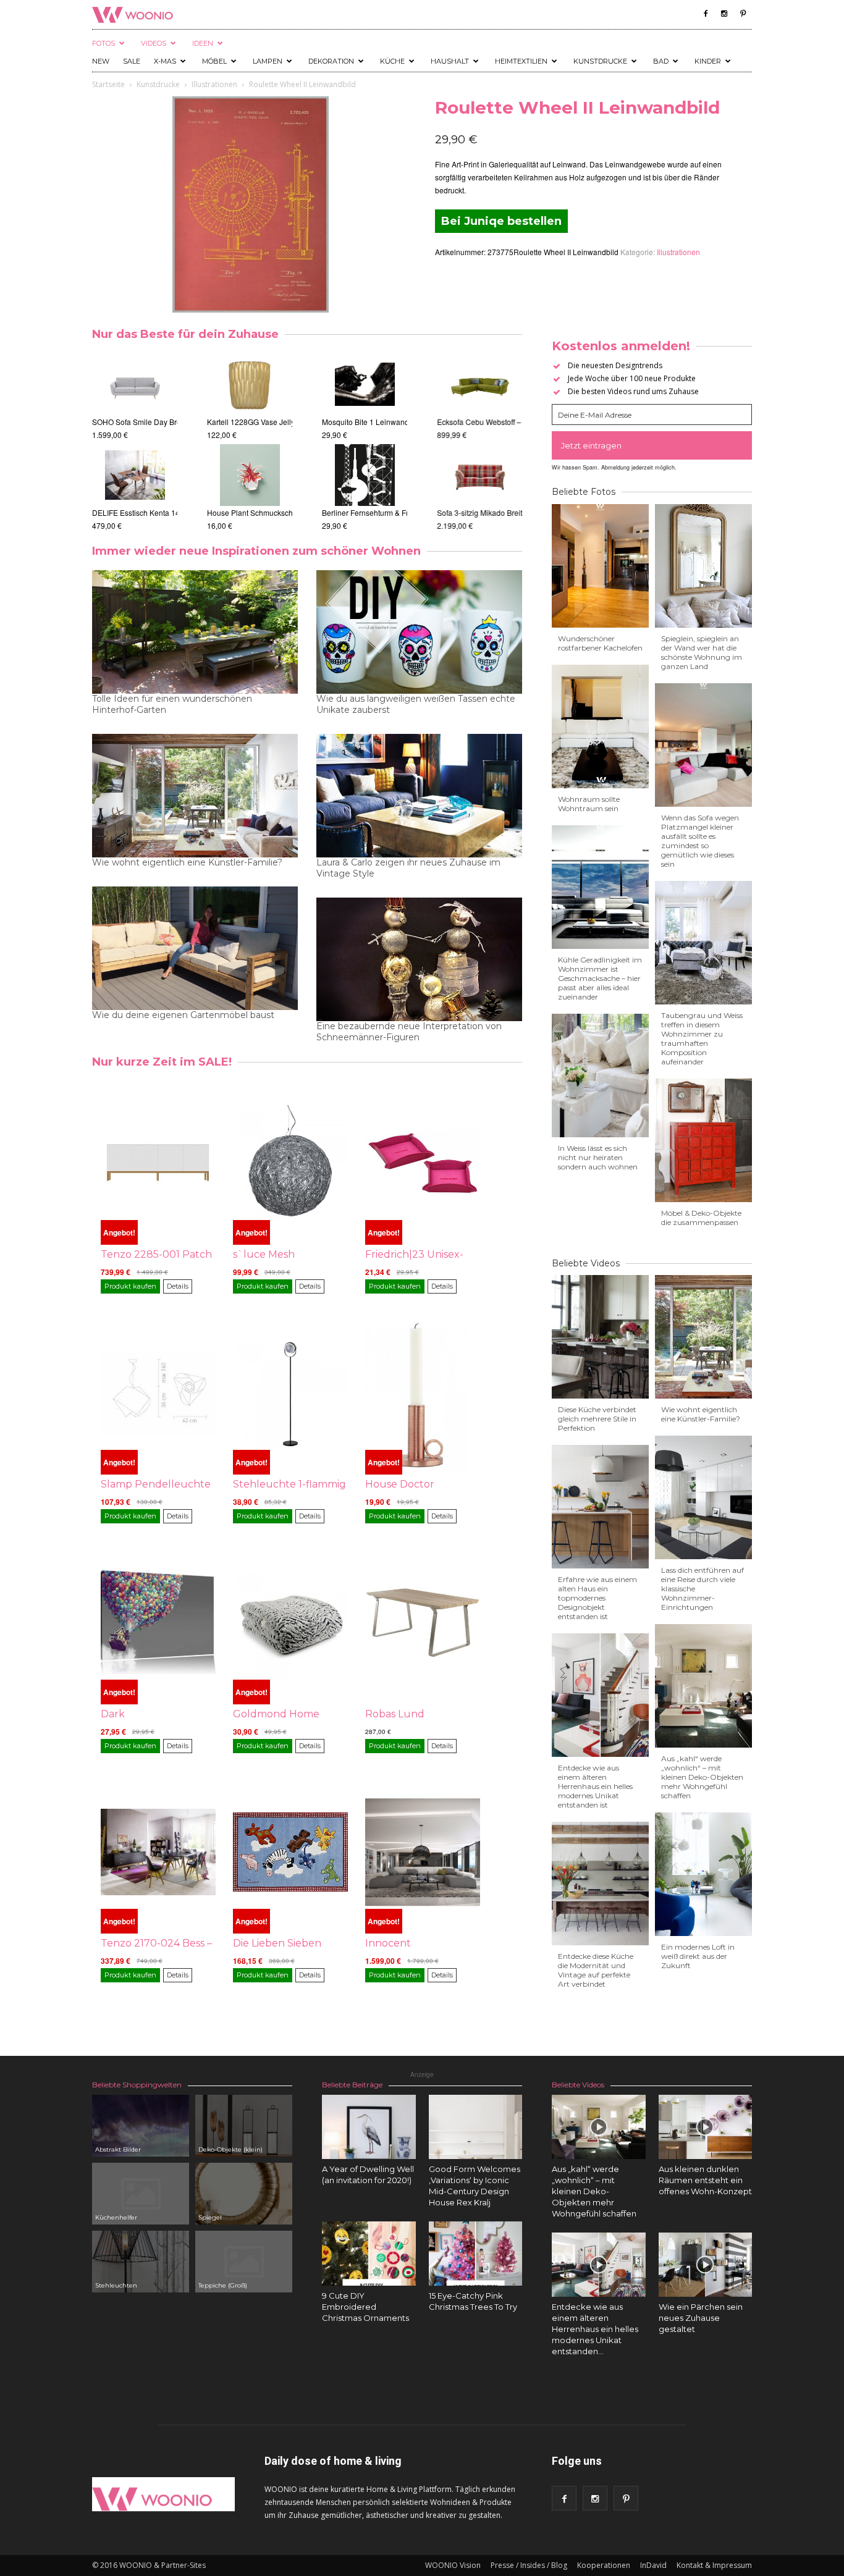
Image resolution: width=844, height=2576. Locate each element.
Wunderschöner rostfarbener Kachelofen (600, 643)
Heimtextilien (521, 61)
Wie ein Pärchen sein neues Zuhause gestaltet (701, 2318)
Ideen (203, 43)
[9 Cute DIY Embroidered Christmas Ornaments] (369, 2254)
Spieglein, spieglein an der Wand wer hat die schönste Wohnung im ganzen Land (702, 652)
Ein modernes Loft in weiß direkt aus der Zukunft (698, 1956)
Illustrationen (214, 84)
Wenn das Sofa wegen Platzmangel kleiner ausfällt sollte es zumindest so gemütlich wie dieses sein (700, 841)
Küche (392, 61)
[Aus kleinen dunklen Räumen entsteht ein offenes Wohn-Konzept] (706, 2127)
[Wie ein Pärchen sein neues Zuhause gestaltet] (706, 2265)
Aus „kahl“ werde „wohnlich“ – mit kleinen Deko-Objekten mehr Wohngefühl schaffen (702, 1777)
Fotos (103, 43)
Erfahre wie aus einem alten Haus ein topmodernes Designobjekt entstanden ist (597, 1598)
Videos (154, 43)
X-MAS (165, 61)
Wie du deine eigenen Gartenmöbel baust (183, 1015)
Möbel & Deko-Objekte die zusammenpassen (701, 1218)
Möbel (214, 61)
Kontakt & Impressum (714, 2565)
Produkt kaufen (130, 1286)
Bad (661, 61)
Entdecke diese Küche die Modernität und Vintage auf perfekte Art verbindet (596, 1970)
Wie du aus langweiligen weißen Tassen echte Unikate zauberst (416, 704)
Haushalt (450, 61)
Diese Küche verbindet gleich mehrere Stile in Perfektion (597, 1419)
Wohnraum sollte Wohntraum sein (589, 804)
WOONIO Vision (453, 2565)
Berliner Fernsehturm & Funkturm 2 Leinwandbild (404, 512)
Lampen (268, 61)
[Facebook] (706, 14)
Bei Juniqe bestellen (501, 221)
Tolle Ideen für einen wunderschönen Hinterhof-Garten (172, 704)
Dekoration (331, 61)
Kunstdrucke (600, 61)
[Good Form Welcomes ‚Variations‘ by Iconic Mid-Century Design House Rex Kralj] (476, 2127)
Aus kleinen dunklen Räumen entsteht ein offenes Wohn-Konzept (705, 2180)
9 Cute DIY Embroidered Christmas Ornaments (365, 2307)
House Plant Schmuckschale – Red (266, 512)
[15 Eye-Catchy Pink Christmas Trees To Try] (476, 2254)
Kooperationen (604, 2565)
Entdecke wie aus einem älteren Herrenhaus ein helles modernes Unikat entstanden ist (595, 1786)
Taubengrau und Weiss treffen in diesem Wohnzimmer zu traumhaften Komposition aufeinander (702, 1038)
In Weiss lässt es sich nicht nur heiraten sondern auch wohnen (598, 1157)
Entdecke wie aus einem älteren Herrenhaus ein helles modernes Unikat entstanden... (595, 2329)
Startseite (108, 84)
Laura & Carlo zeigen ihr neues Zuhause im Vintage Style (408, 868)
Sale (132, 61)
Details (178, 1286)
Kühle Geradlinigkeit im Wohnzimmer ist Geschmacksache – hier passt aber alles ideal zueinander (600, 978)
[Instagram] (724, 14)
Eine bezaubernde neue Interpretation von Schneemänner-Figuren (409, 1032)
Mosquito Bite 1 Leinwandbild (372, 422)
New (101, 61)
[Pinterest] (743, 14)
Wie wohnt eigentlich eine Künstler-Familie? (187, 862)
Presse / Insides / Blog (529, 2565)
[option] (135, 443)
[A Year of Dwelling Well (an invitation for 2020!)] (369, 2127)
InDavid (653, 2565)
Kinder (708, 61)
